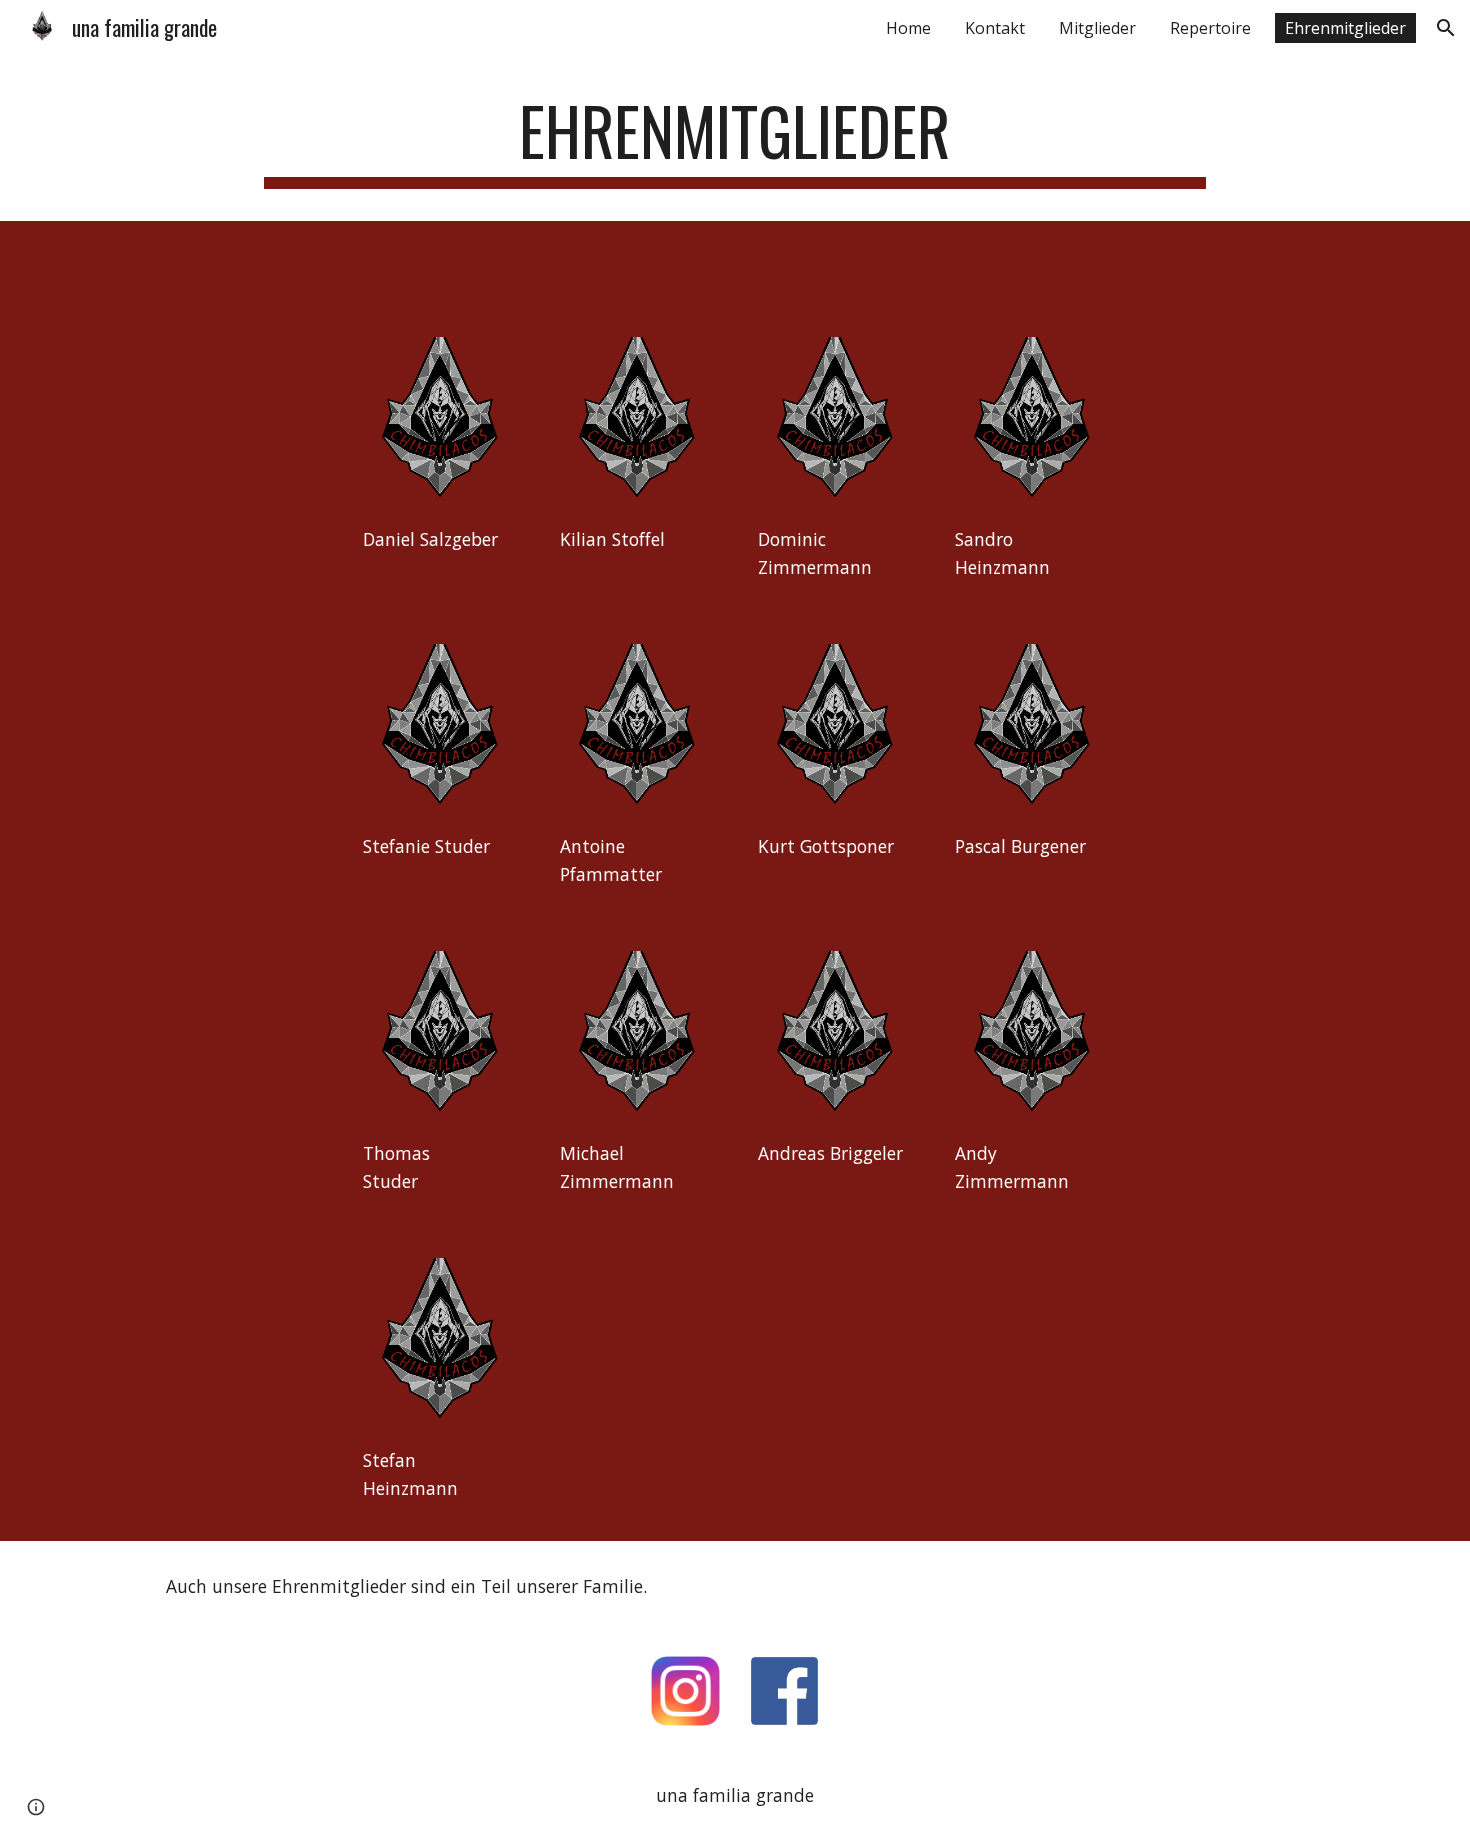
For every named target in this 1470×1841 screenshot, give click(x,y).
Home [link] (908, 28)
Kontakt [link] (995, 28)
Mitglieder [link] (1097, 28)
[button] (1446, 28)
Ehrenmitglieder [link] (1345, 28)
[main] (734, 140)
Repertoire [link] (1210, 28)
